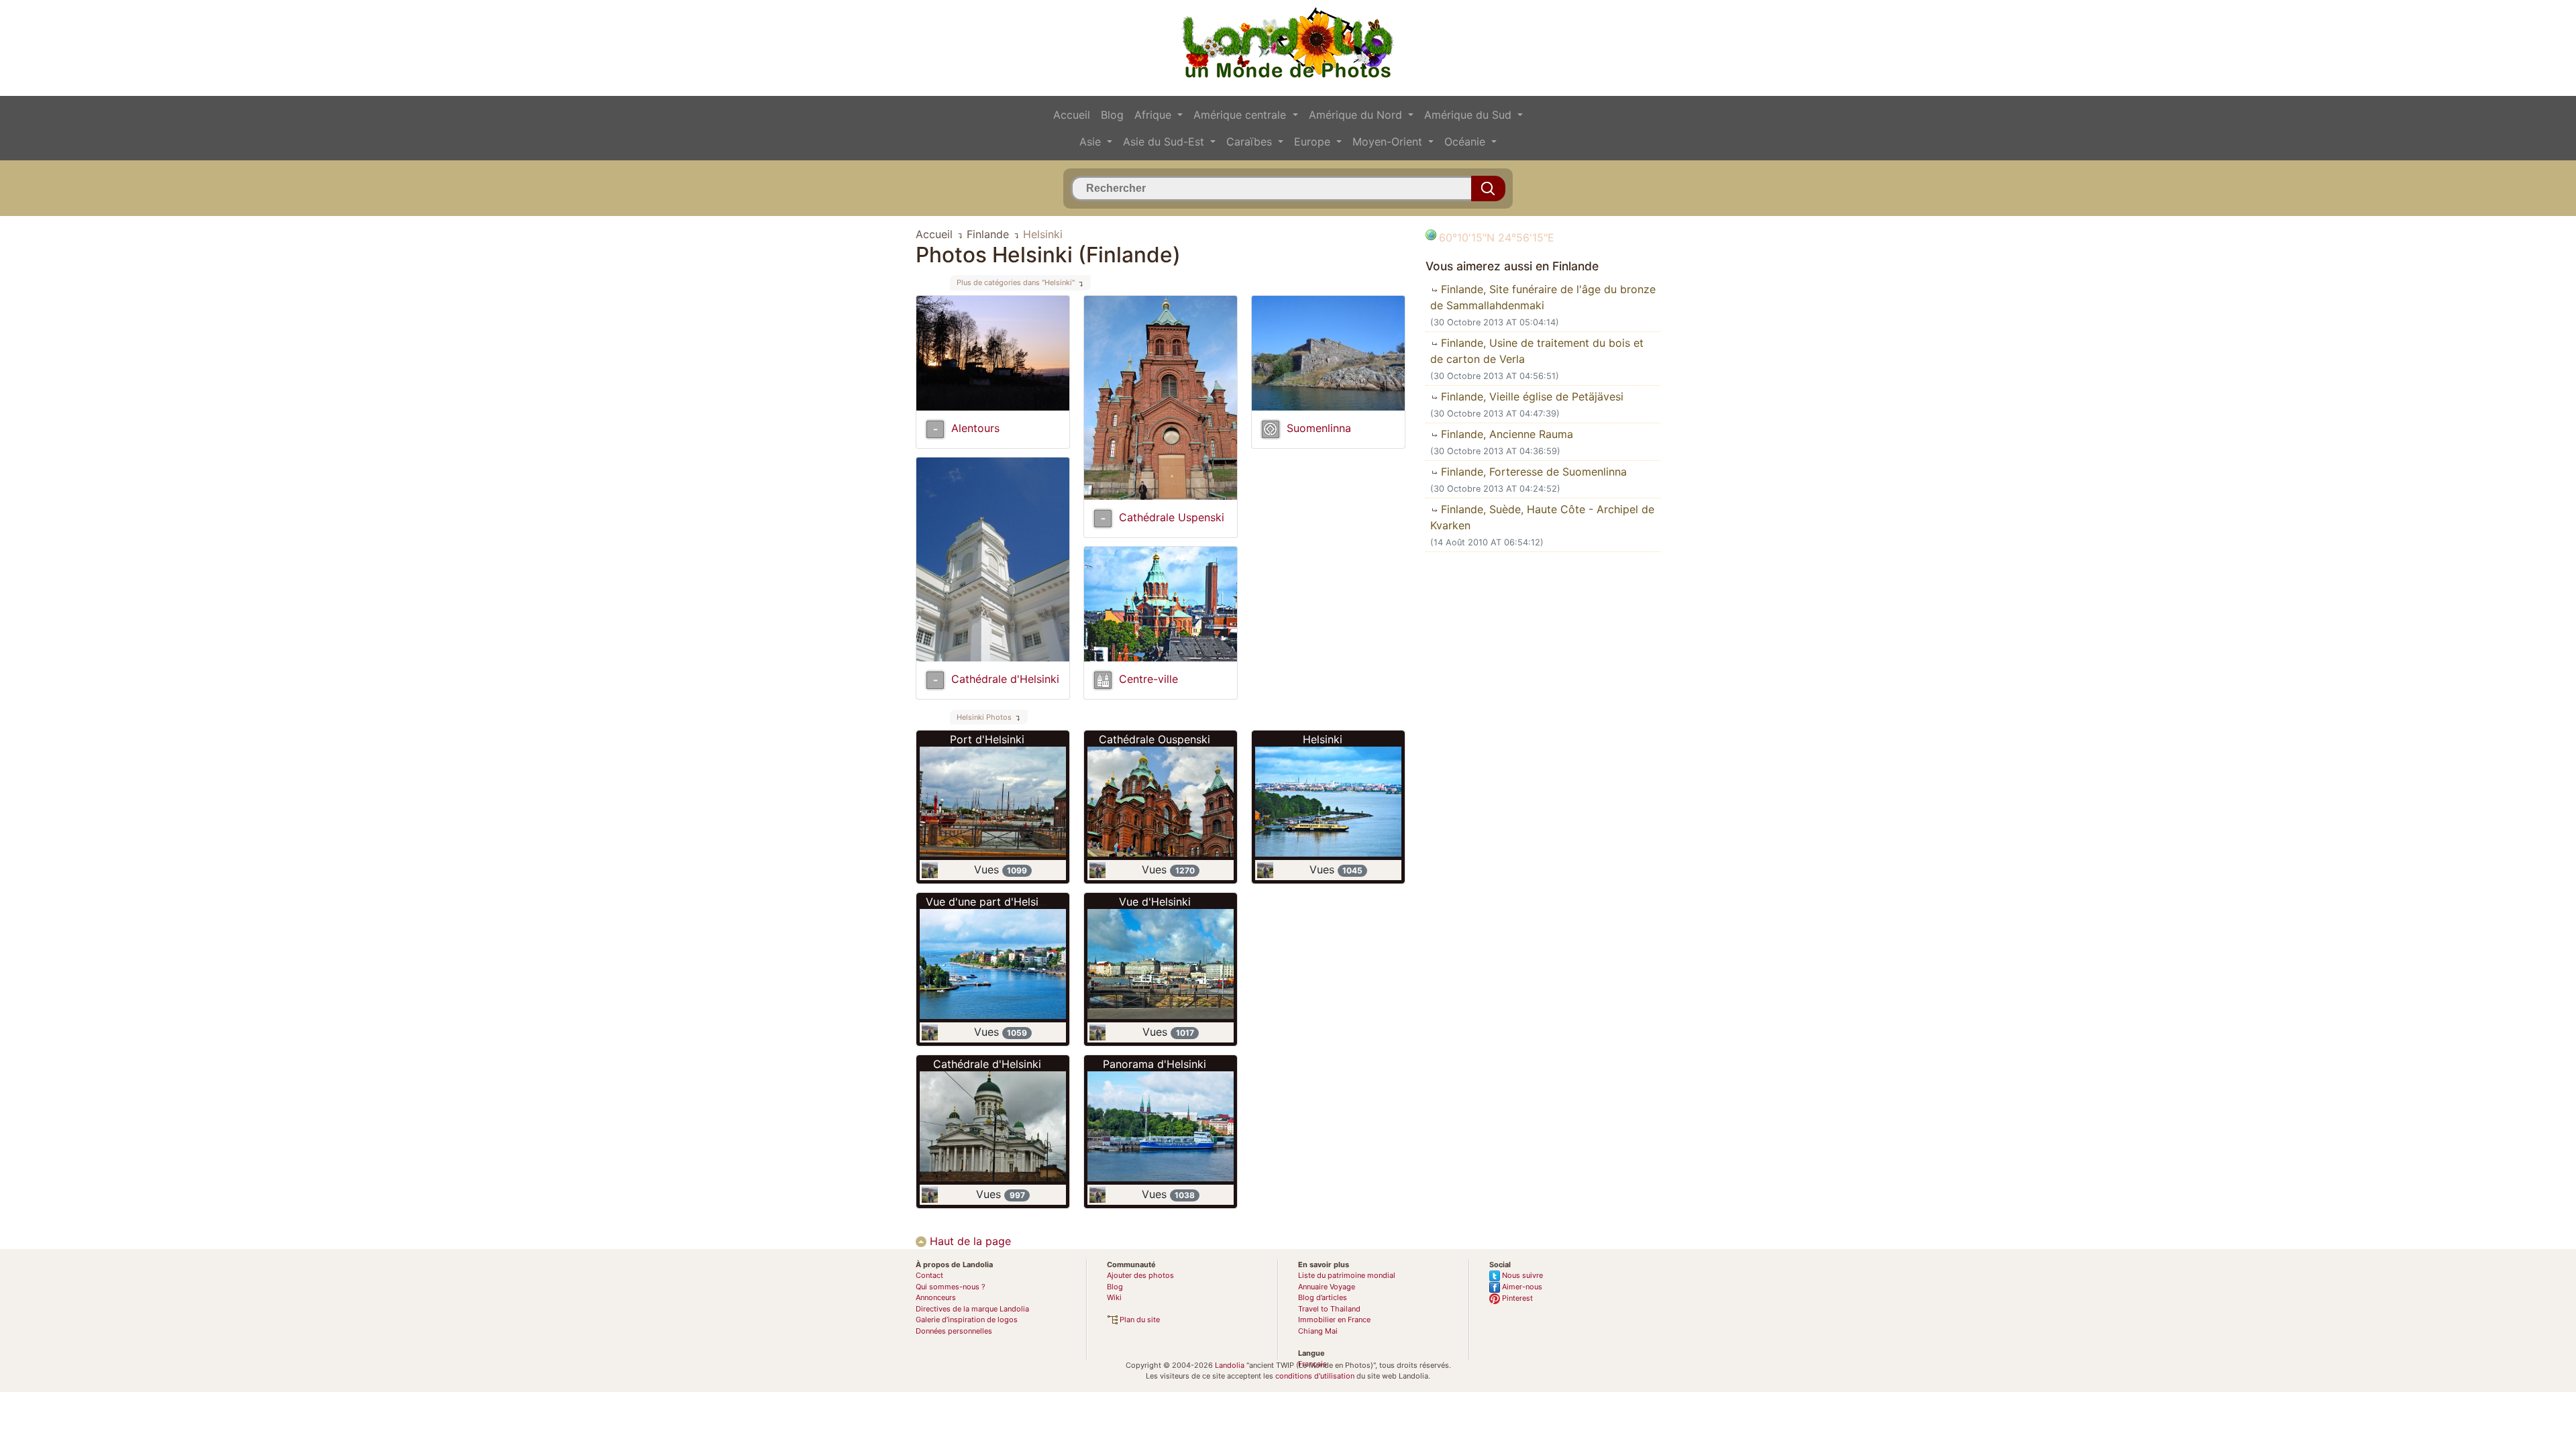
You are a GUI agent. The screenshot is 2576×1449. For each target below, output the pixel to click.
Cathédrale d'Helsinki (1005, 679)
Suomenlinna (1319, 428)
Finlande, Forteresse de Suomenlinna (1532, 472)
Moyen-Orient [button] (1389, 142)
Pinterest (1516, 1298)
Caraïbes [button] (1251, 142)
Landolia (1230, 1365)
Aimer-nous (1521, 1287)
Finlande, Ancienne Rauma (1505, 434)
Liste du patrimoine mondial (1347, 1275)
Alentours (975, 428)
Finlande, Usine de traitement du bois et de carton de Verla (1537, 351)
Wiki (1114, 1297)
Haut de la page (969, 1241)
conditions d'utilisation (1315, 1376)
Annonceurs (936, 1297)
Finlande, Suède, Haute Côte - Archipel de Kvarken (1542, 517)
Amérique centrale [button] (1241, 115)
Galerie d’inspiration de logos (967, 1320)
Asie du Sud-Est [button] (1165, 142)
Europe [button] (1314, 142)
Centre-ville (1148, 679)
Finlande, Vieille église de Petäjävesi (1531, 396)
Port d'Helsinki (987, 739)
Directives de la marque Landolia (972, 1309)
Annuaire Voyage (1327, 1287)
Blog (1112, 115)
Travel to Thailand (1329, 1309)
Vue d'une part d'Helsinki (989, 902)
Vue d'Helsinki (1155, 902)
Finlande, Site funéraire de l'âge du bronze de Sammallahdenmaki (1543, 297)
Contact (929, 1275)
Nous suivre (1521, 1275)
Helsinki (1323, 739)
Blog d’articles (1323, 1297)
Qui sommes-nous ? (951, 1287)
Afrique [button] (1155, 115)
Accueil (1072, 115)
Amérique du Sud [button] (1469, 115)
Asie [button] (1092, 142)
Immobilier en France (1334, 1320)
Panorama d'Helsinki (1155, 1064)
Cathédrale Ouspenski (1155, 739)
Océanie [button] (1466, 142)
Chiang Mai (1318, 1331)
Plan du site (1139, 1320)
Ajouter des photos (1140, 1275)
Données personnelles (954, 1331)
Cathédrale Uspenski (1172, 517)
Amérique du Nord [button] (1357, 115)
